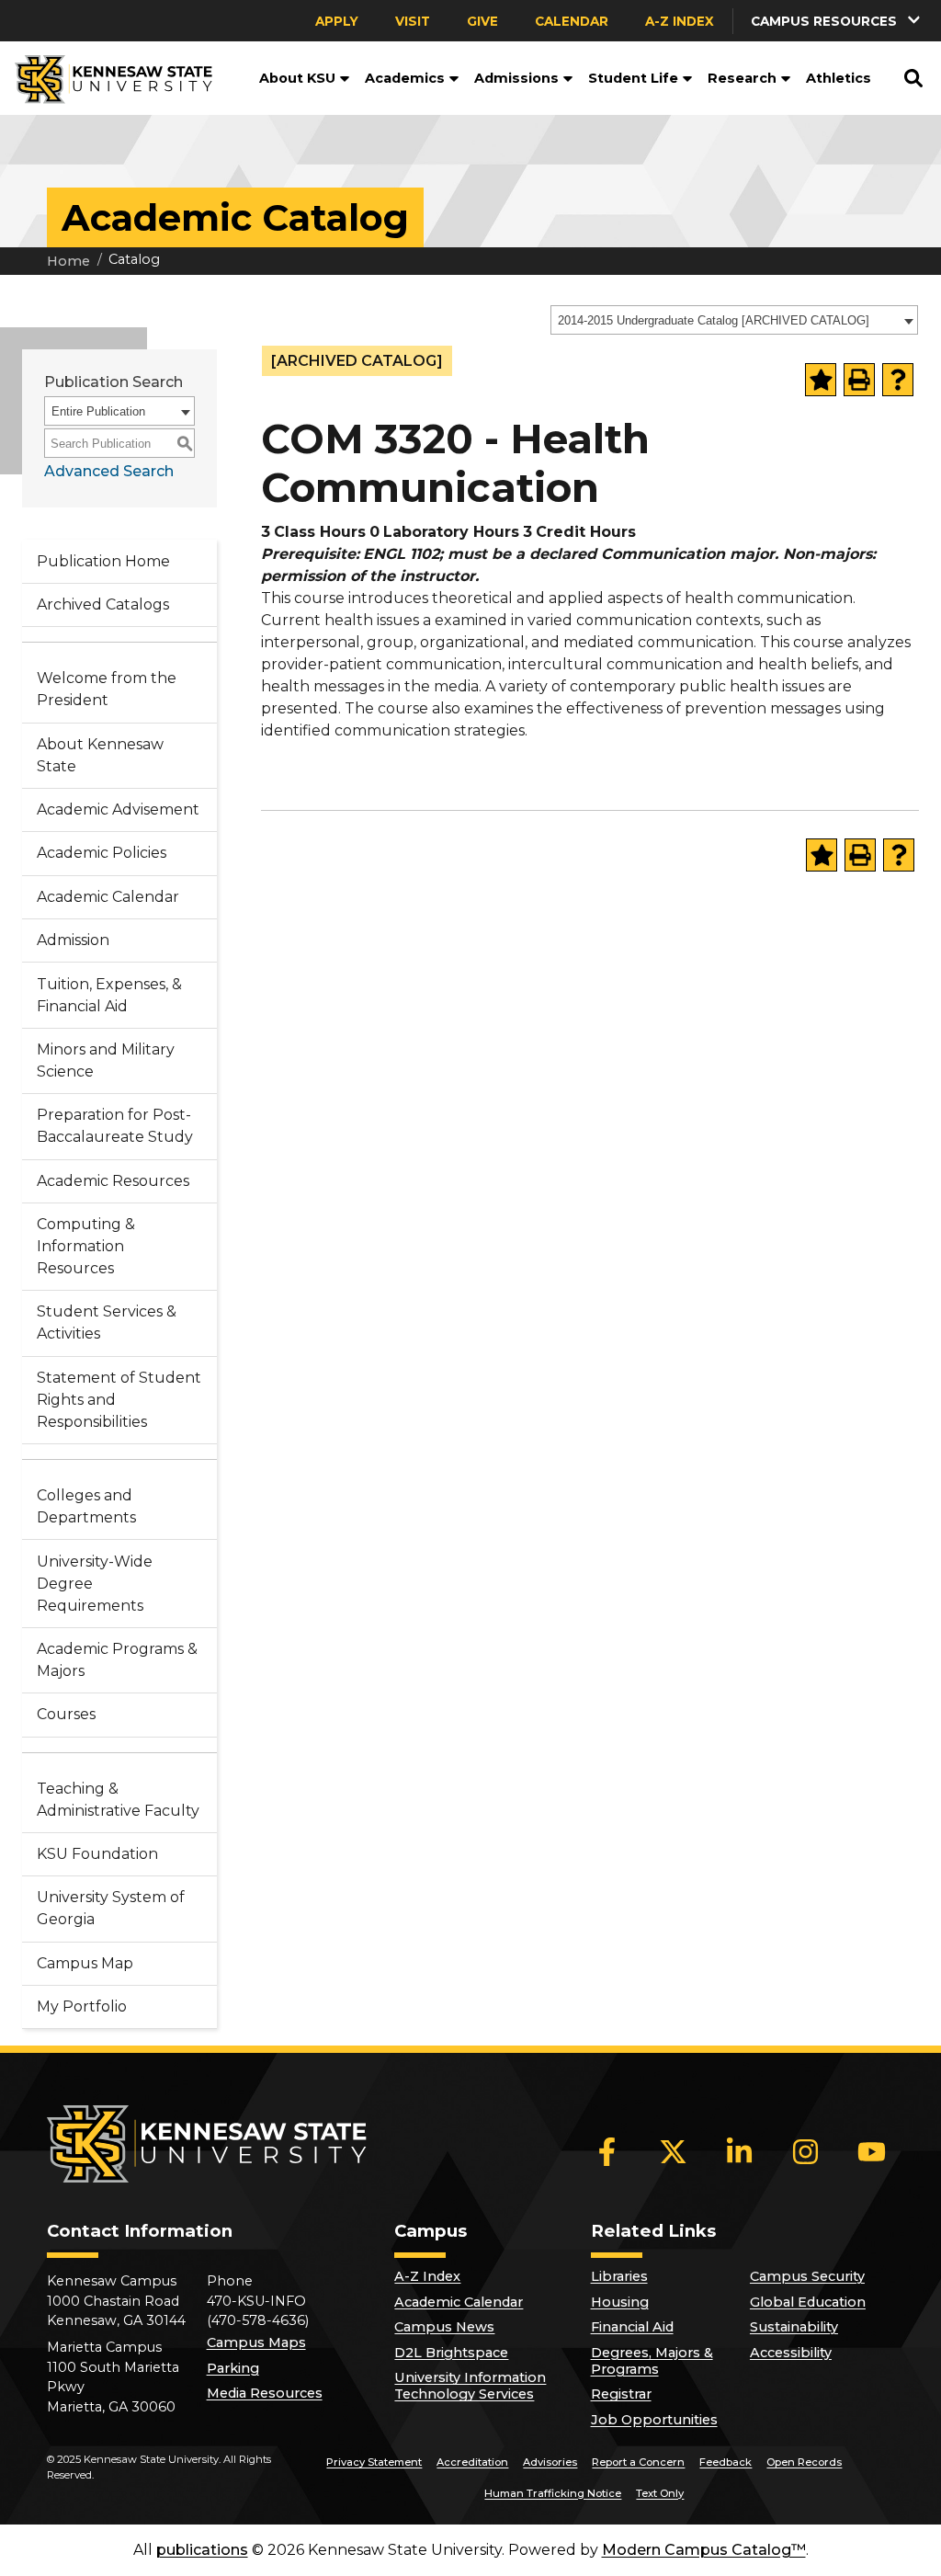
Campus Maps (256, 2342)
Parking (233, 2368)
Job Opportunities (654, 2420)
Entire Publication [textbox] (98, 411)
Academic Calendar (108, 897)
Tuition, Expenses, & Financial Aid (109, 995)
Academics (405, 78)
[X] (674, 2152)
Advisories (550, 2462)
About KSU (297, 78)
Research (742, 78)
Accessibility (791, 2353)
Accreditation (472, 2462)
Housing (620, 2302)
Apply (337, 21)
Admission (73, 940)
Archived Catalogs (103, 604)
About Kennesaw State (100, 755)
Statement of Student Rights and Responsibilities (119, 1400)
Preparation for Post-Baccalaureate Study (115, 1126)
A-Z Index (680, 21)
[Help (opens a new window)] (898, 380)
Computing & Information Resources (86, 1246)
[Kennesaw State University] (106, 78)
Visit (413, 21)
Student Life (633, 78)
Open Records (804, 2462)
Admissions (516, 78)
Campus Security (807, 2276)
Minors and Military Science (106, 1060)
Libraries (619, 2276)
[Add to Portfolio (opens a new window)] (821, 380)
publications (202, 2550)
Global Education (808, 2302)
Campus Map (85, 1963)
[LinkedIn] (740, 2152)
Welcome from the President (107, 689)
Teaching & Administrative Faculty (118, 1800)
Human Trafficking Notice (553, 2493)
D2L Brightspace (451, 2353)
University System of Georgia (111, 1908)
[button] (343, 78)
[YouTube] (872, 2152)
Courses (66, 1714)
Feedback (726, 2462)
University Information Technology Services (470, 2386)
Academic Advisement (118, 809)
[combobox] (734, 320)
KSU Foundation (97, 1854)
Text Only (660, 2493)
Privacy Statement (374, 2462)
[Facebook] (607, 2152)
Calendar (572, 21)
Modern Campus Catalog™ (704, 2550)
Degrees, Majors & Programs (652, 2361)
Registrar (621, 2394)
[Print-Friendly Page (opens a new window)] (859, 380)
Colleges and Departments (86, 1506)
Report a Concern (638, 2462)
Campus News (444, 2327)
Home (68, 261)
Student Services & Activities (107, 1322)
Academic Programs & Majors (117, 1660)
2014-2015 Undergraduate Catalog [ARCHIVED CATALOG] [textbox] (714, 320)
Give (482, 21)
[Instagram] (806, 2152)
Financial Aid (632, 2327)
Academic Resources (113, 1181)
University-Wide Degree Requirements (95, 1584)
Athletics (839, 78)
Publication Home (103, 561)
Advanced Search (109, 471)
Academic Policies (102, 853)
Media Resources (265, 2393)
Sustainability (794, 2327)
